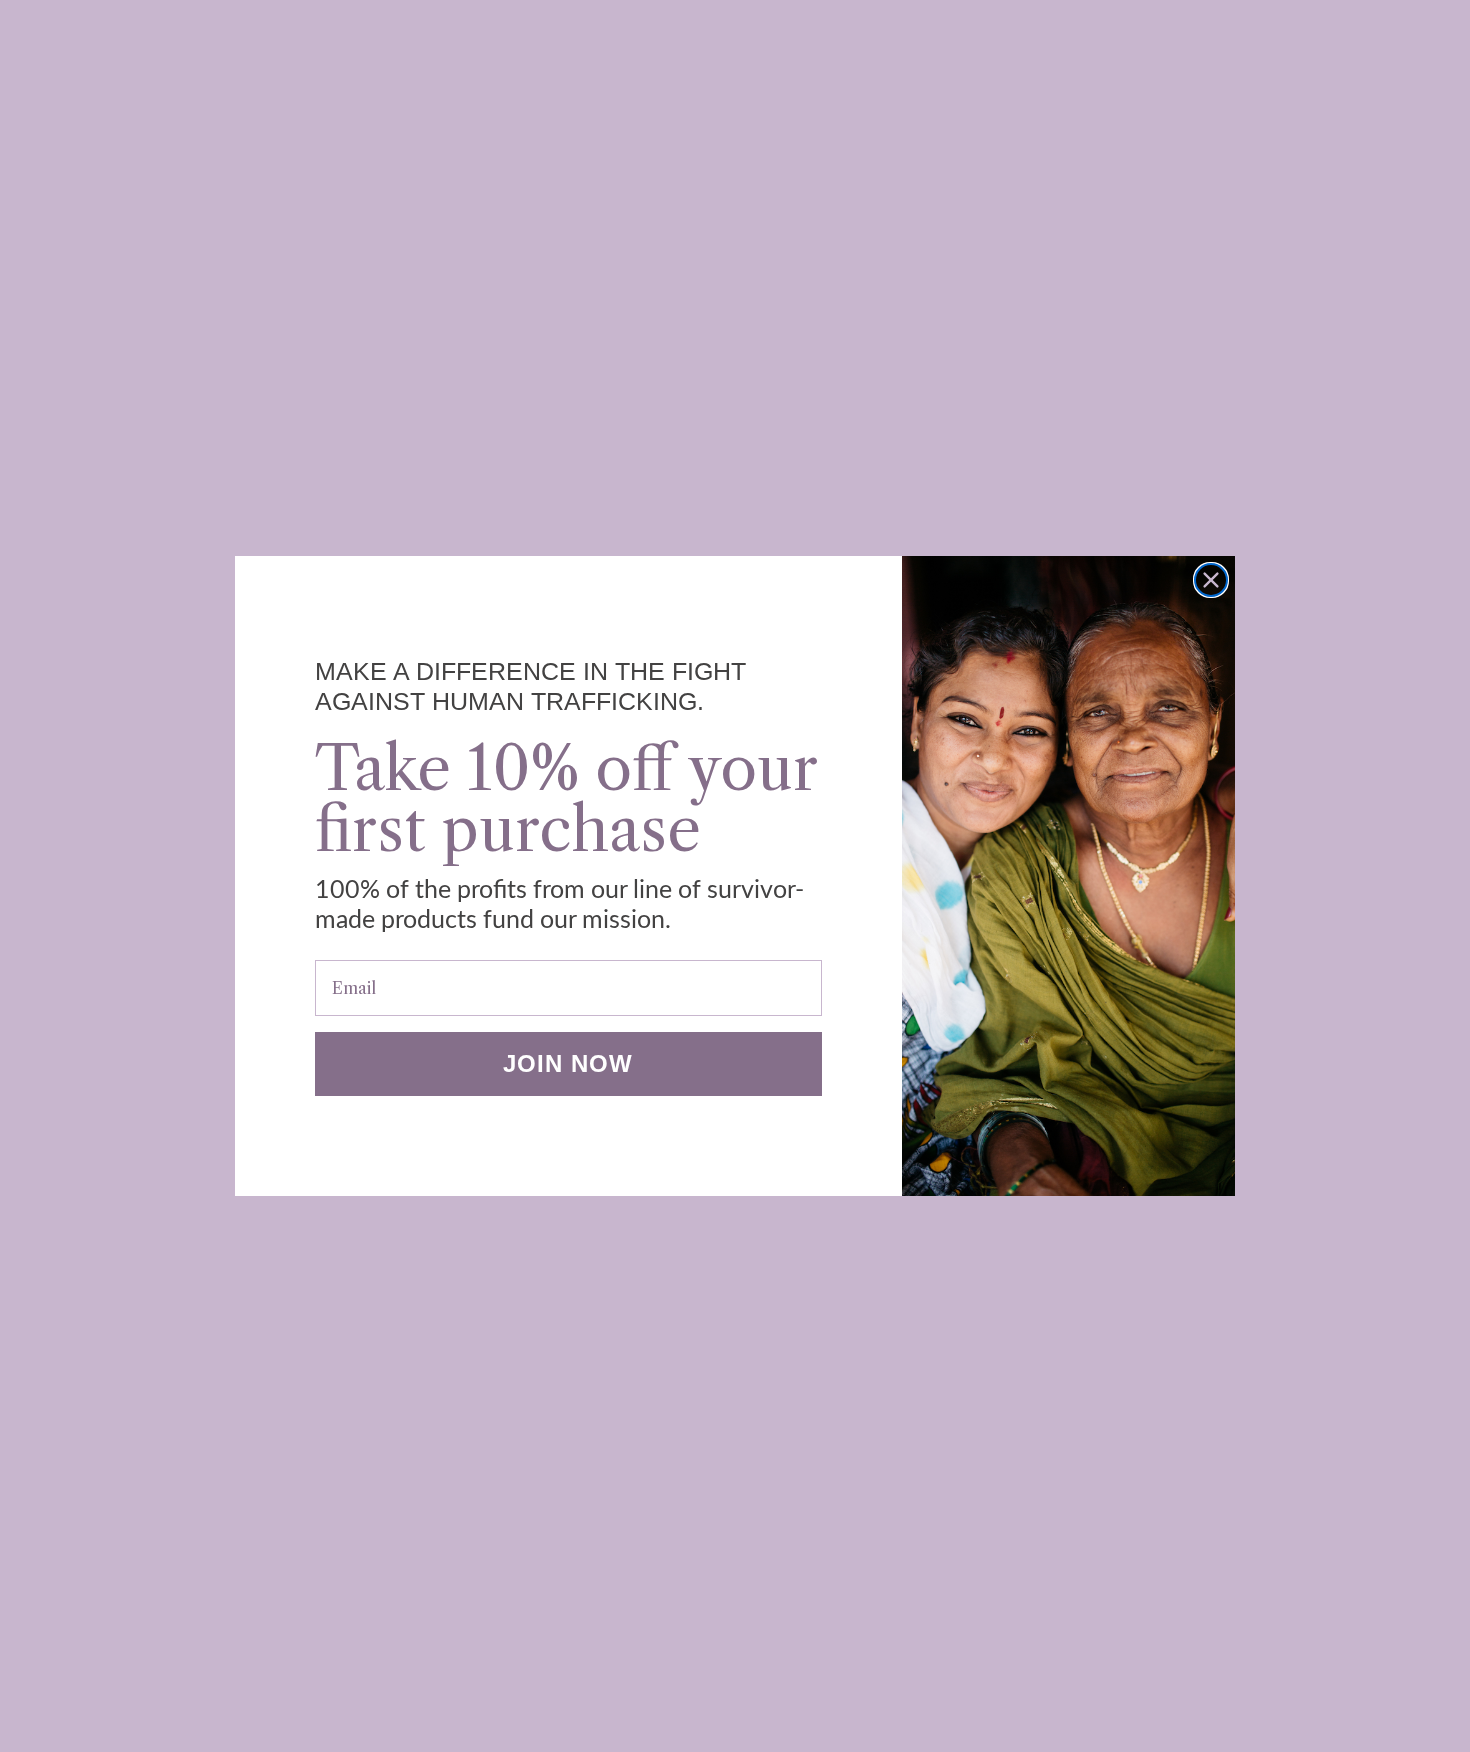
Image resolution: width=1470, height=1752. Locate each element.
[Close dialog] (1211, 580)
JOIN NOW (568, 1063)
